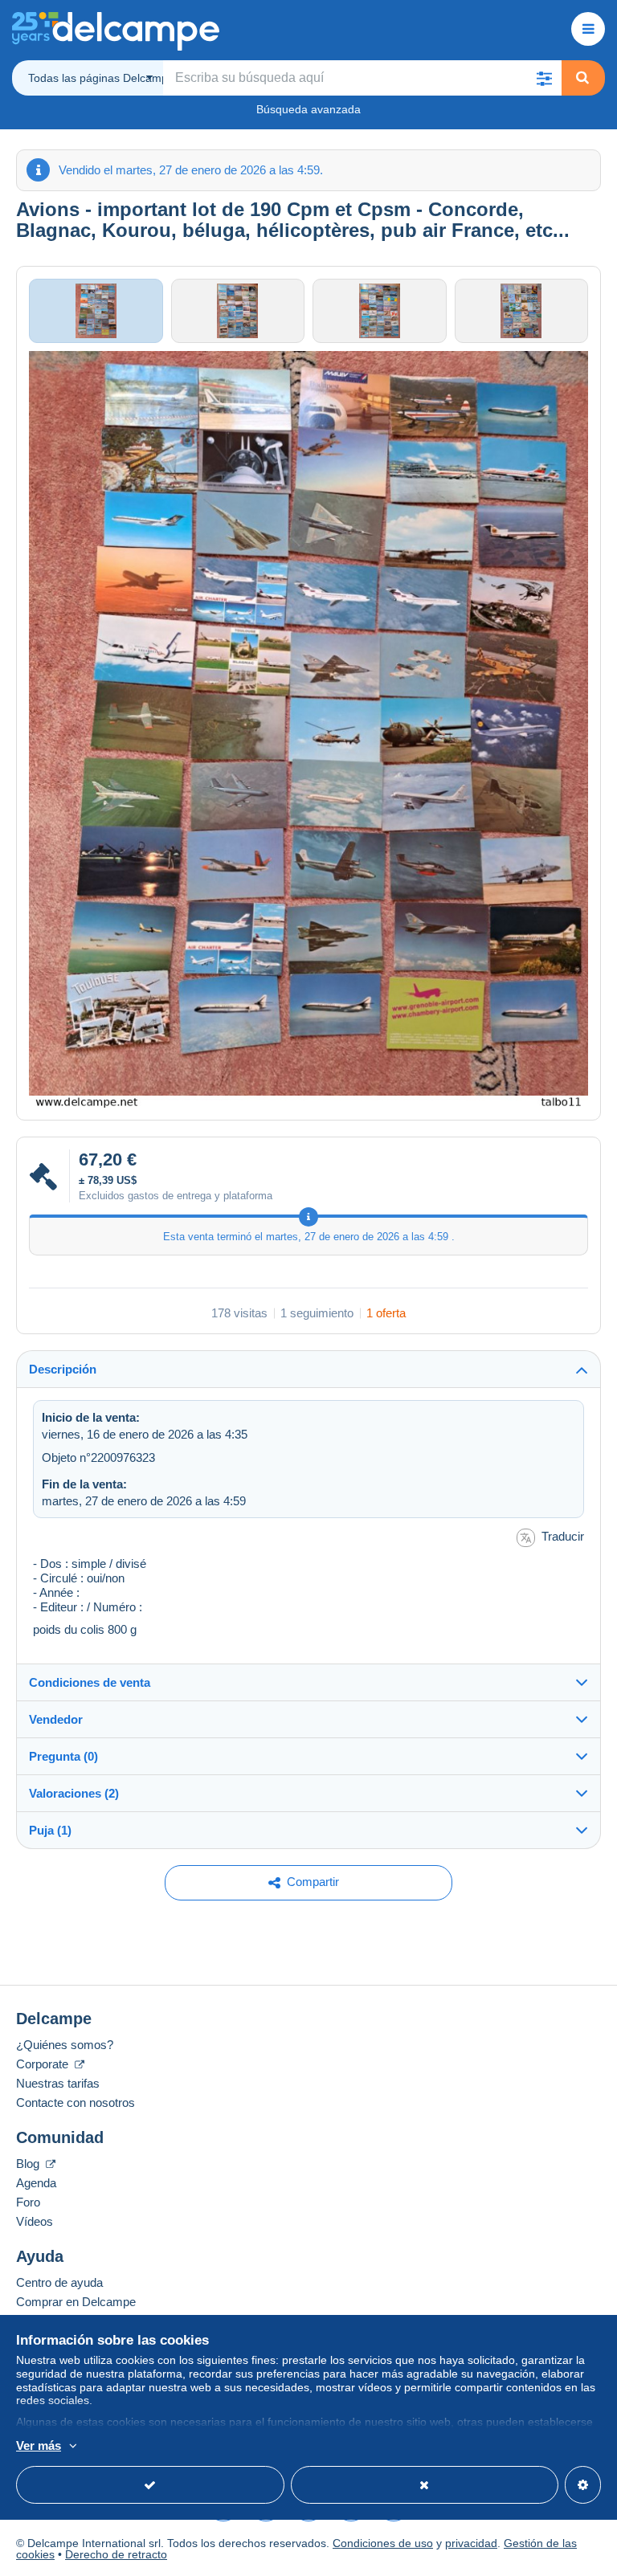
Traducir (563, 1536)
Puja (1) (50, 1830)
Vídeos (35, 2221)
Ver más (39, 2445)
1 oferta (386, 1313)
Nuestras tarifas (58, 2083)
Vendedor (56, 1719)
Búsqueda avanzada (308, 109)
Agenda (36, 2183)
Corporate (44, 2064)
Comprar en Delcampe (76, 2302)
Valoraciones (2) (74, 1793)
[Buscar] (582, 78)
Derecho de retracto (116, 2554)
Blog (29, 2164)
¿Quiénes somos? (65, 2045)
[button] (544, 78)
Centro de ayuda (59, 2282)
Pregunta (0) (63, 1756)
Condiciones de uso (383, 2543)
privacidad (471, 2543)
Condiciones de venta (90, 1682)
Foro (28, 2202)
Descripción (63, 1369)
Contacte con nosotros (76, 2102)
